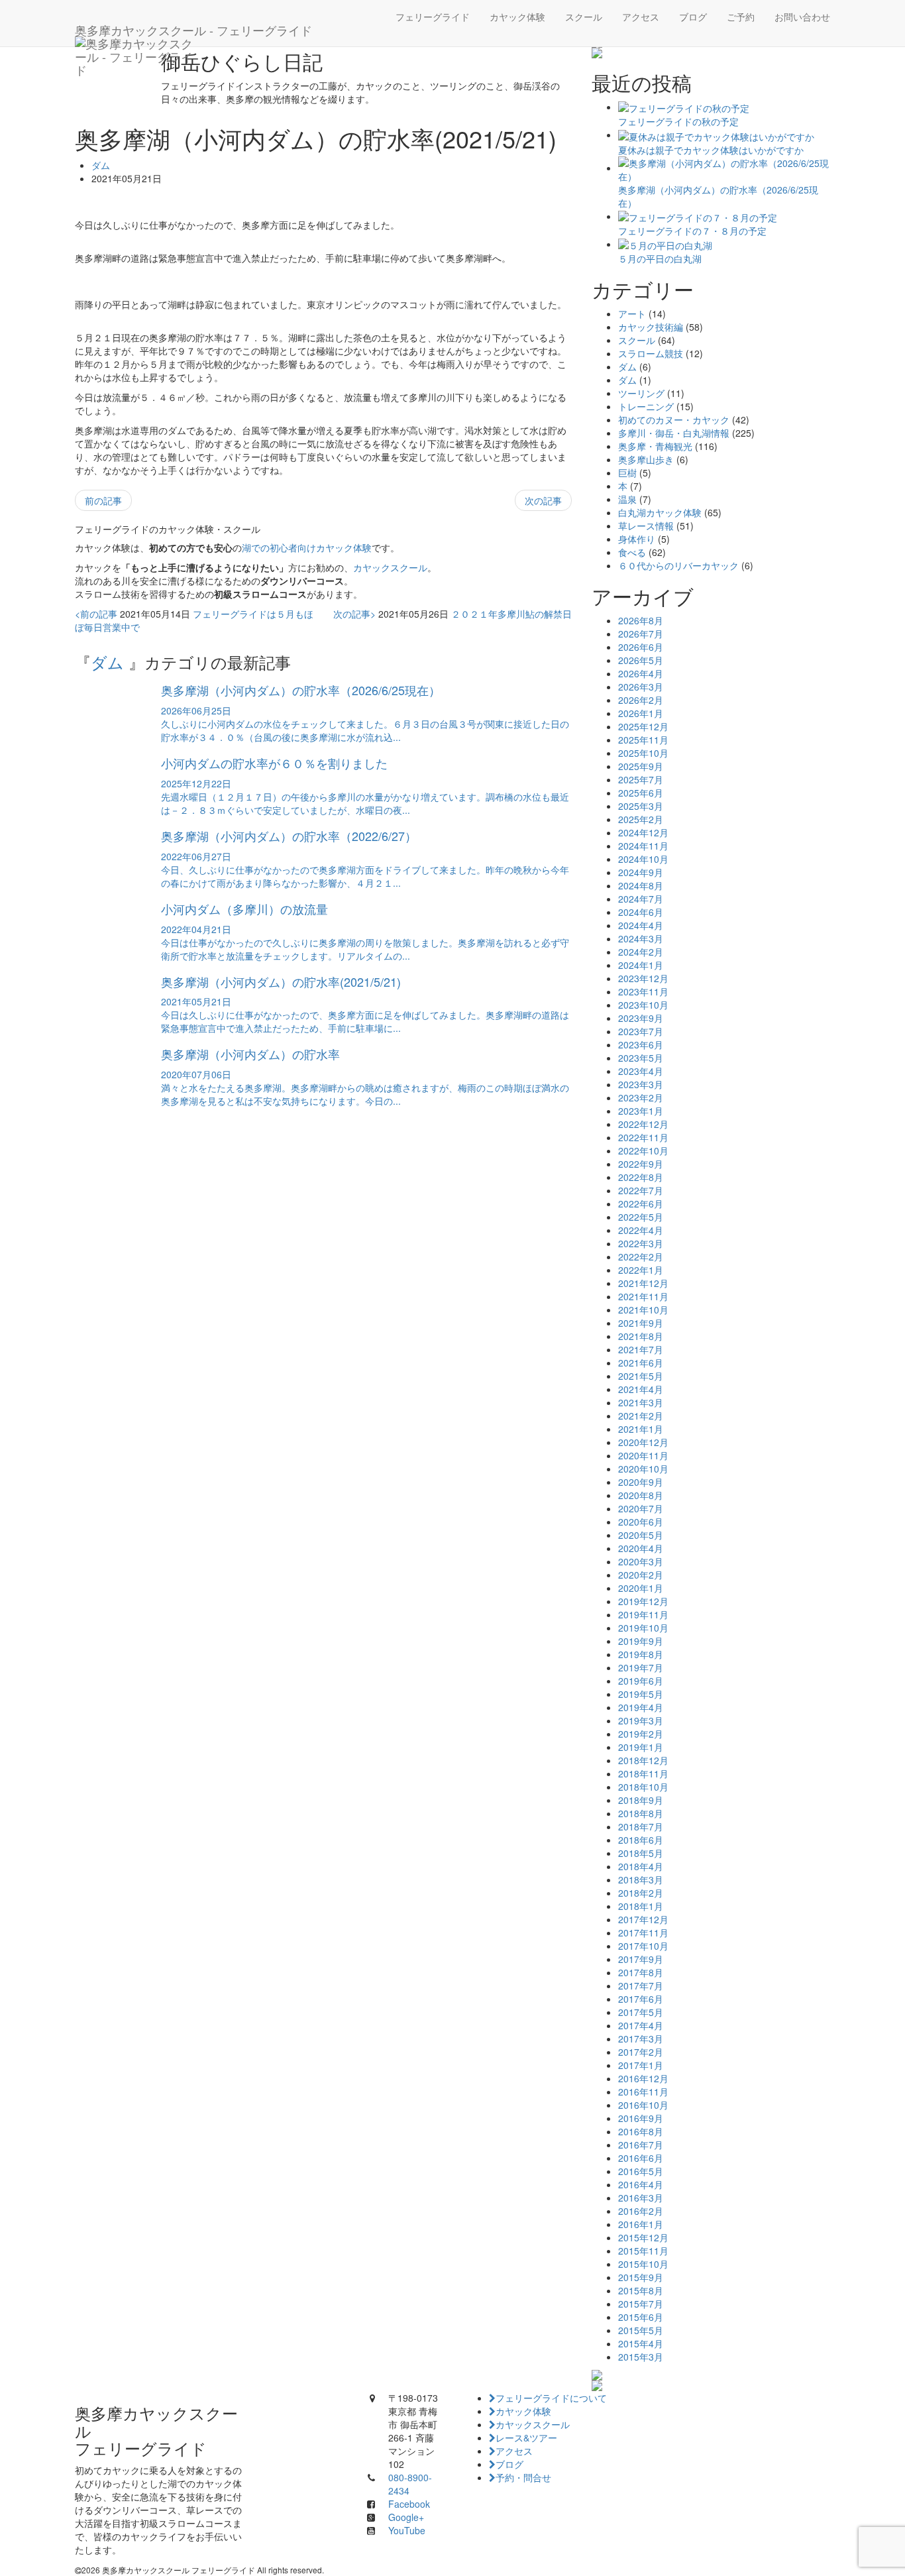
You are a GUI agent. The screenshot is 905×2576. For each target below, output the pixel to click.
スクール (584, 17)
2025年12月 (643, 726)
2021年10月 (643, 1310)
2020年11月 (643, 1455)
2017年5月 (641, 2012)
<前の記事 (96, 614)
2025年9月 (641, 766)
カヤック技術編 (651, 327)
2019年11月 (643, 1614)
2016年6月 (641, 2158)
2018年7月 (641, 1826)
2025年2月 (641, 819)
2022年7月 (641, 1190)
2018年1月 (641, 1906)
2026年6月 (641, 647)
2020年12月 (643, 1442)
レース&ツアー (526, 2437)
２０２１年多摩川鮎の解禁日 (511, 614)
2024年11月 (643, 846)
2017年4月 (641, 2025)
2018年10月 (643, 1787)
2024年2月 (641, 952)
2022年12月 (643, 1124)
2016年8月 (641, 2131)
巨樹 (627, 473)
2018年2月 (641, 1893)
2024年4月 (641, 925)
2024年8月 (641, 885)
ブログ (693, 17)
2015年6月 (641, 2317)
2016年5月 (641, 2171)
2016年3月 (641, 2198)
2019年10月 (643, 1628)
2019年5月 (641, 1694)
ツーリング (641, 393)
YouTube (407, 2530)
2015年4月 (641, 2343)
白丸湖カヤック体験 (660, 512)
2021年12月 (643, 1283)
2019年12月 (643, 1601)
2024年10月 (643, 859)
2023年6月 (641, 1044)
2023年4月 (641, 1071)
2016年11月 (643, 2092)
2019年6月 (641, 1681)
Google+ (406, 2517)
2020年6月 (641, 1522)
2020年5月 (641, 1535)
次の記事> (354, 614)
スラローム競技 (651, 353)
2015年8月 (641, 2290)
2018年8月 (641, 1813)
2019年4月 (641, 1707)
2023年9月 (641, 1018)
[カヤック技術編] (711, 53)
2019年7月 (641, 1667)
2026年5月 (641, 660)
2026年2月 (641, 700)
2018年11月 (643, 1773)
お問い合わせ (802, 17)
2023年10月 (643, 1005)
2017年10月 (643, 1946)
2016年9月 (641, 2118)
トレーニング (646, 406)
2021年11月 (643, 1296)
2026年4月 (641, 673)
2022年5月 (641, 1217)
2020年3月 (641, 1561)
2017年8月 (641, 1972)
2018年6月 (641, 1840)
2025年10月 (643, 753)
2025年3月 (641, 806)
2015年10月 (643, 2264)
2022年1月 (641, 1270)
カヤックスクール (390, 567)
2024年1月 (641, 965)
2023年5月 (641, 1058)
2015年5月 (641, 2330)
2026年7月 (641, 634)
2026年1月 (641, 713)
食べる (632, 552)
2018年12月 (643, 1760)
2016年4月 (641, 2184)
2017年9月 (641, 1959)
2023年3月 (641, 1084)
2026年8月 (641, 620)
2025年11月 (643, 740)
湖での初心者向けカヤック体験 (307, 547)
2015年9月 (641, 2277)
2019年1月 (641, 1747)
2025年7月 (641, 779)
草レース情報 (646, 526)
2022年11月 (643, 1137)
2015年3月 (641, 2357)
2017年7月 (641, 1986)
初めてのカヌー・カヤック (674, 420)
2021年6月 (641, 1363)
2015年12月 (643, 2237)
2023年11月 (643, 991)
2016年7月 (641, 2145)
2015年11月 (643, 2251)
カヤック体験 (517, 17)
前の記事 (103, 500)
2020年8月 (641, 1495)
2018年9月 (641, 1800)
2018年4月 (641, 1866)
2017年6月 (641, 1999)
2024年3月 (641, 938)
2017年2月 (641, 2052)
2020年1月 (641, 1588)
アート (632, 313)
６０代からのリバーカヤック (678, 565)
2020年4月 (641, 1548)
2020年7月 (641, 1508)
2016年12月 (643, 2078)
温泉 (627, 499)
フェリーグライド (433, 17)
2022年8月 (641, 1177)
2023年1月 (641, 1111)
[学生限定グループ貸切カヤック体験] (711, 2375)
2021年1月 (641, 1429)
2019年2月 (641, 1734)
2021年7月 (641, 1349)
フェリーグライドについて (551, 2398)
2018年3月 (641, 1879)
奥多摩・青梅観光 (655, 446)
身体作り (637, 539)
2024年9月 (641, 872)
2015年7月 (641, 2304)
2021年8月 (641, 1336)
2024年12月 (643, 832)
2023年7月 (641, 1031)
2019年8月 (641, 1654)
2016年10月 (643, 2105)
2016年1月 (641, 2224)
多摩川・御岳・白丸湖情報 (674, 433)
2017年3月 (641, 2039)
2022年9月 (641, 1164)
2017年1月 (641, 2065)
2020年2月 (641, 1575)
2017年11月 (643, 1932)
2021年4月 (641, 1389)
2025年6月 (641, 793)
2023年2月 (641, 1097)
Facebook (409, 2504)
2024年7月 (641, 899)
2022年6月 (641, 1204)
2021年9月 (641, 1323)
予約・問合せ (523, 2477)
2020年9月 (641, 1482)
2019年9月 (641, 1641)
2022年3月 (641, 1243)
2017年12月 (643, 1919)
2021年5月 (641, 1376)
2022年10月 (643, 1150)
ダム (101, 165)
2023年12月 (643, 978)
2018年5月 (641, 1853)
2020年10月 (643, 1469)
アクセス (641, 17)
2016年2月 (641, 2211)
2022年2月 (641, 1257)
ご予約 (741, 17)
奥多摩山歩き (646, 459)
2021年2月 (641, 1416)
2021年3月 (641, 1402)
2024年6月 (641, 912)
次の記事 (543, 500)
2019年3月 (641, 1720)
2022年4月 (641, 1230)
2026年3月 (641, 687)
